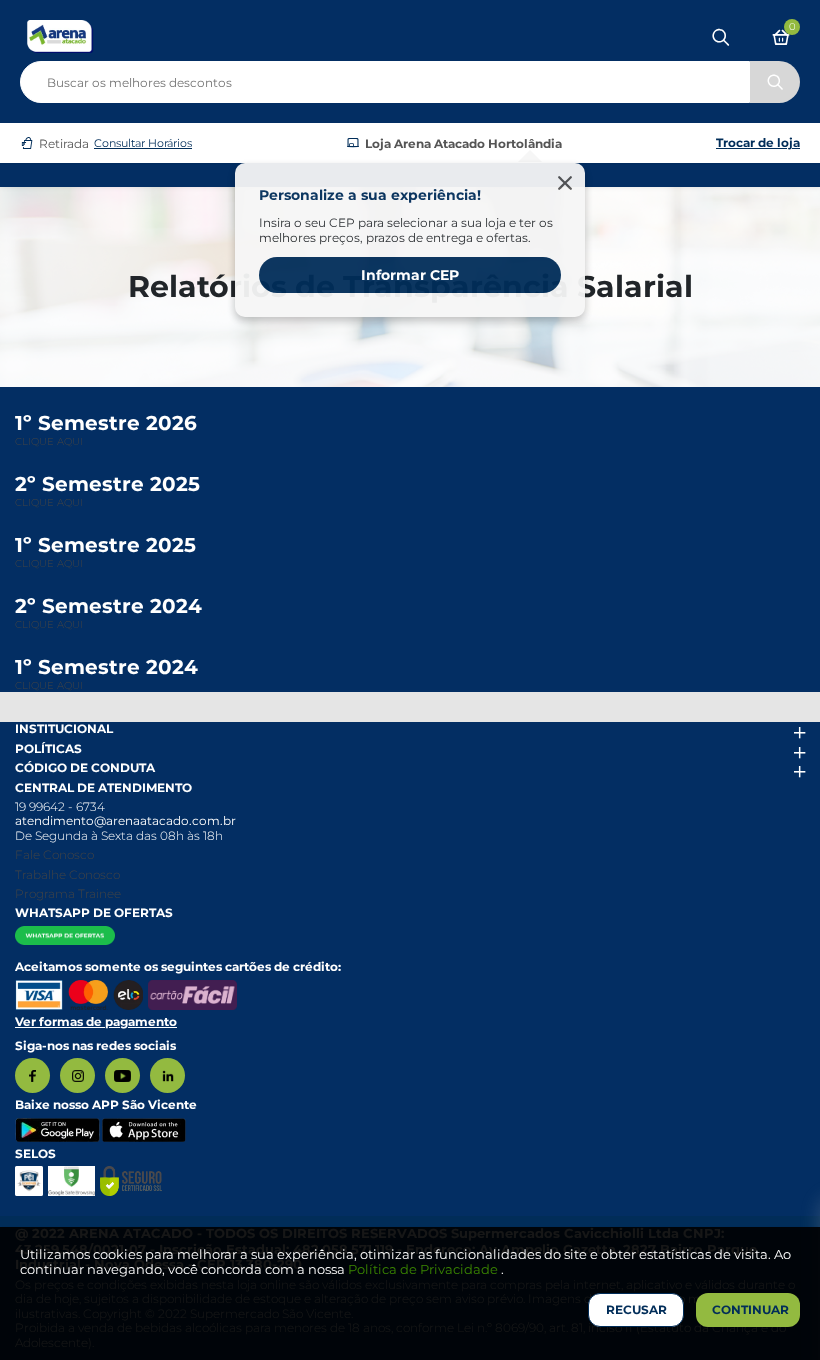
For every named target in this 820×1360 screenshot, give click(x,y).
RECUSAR (636, 1309)
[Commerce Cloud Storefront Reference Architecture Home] (60, 35)
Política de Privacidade (424, 1269)
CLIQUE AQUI (49, 441)
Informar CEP (410, 275)
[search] (410, 78)
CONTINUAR (750, 1309)
